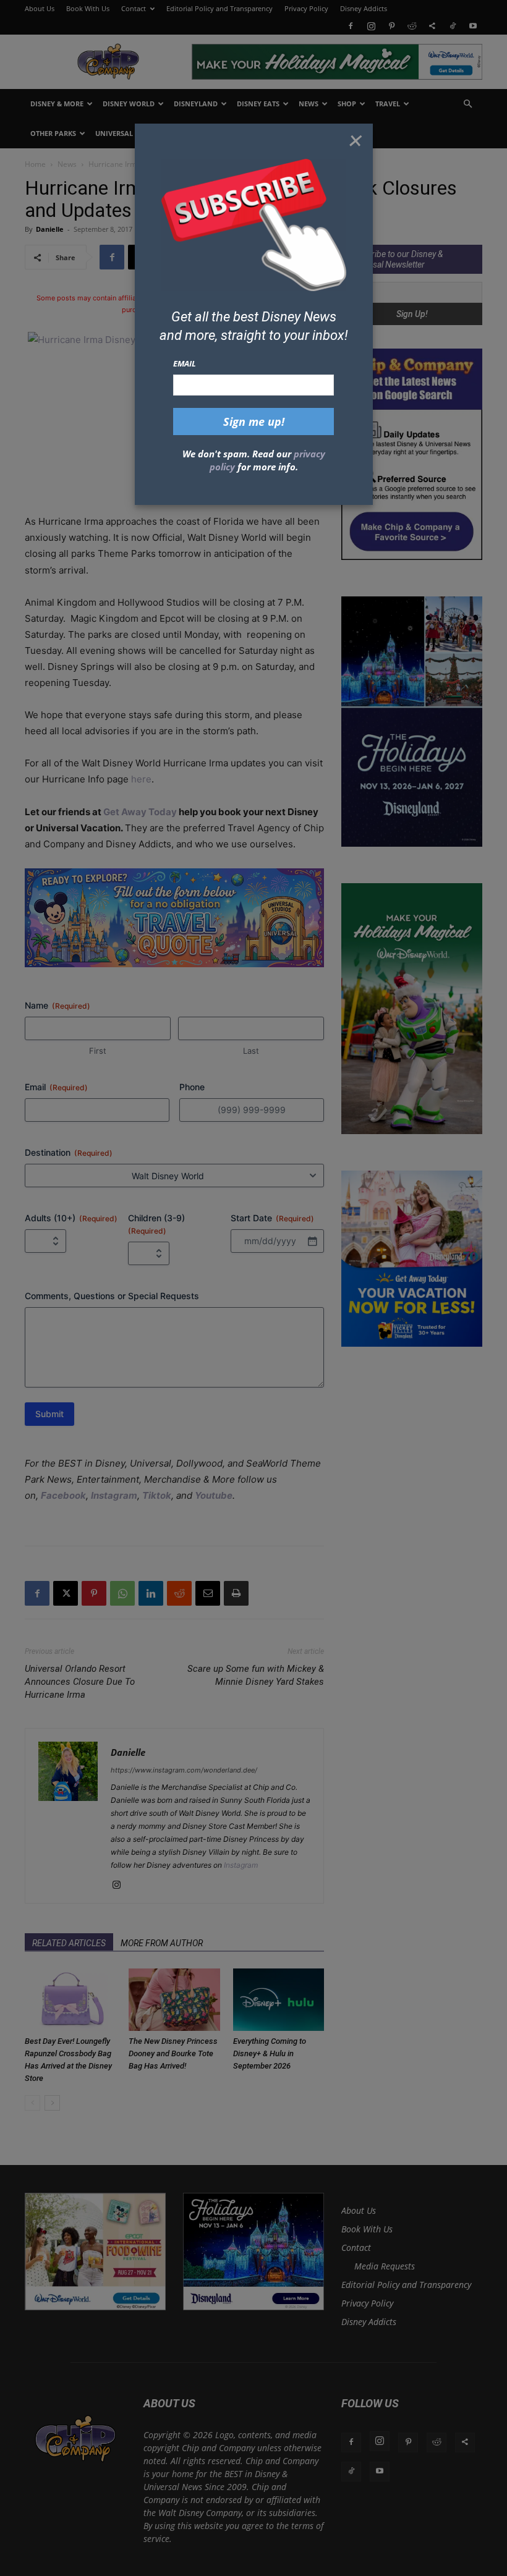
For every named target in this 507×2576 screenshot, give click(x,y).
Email (185, 363)
